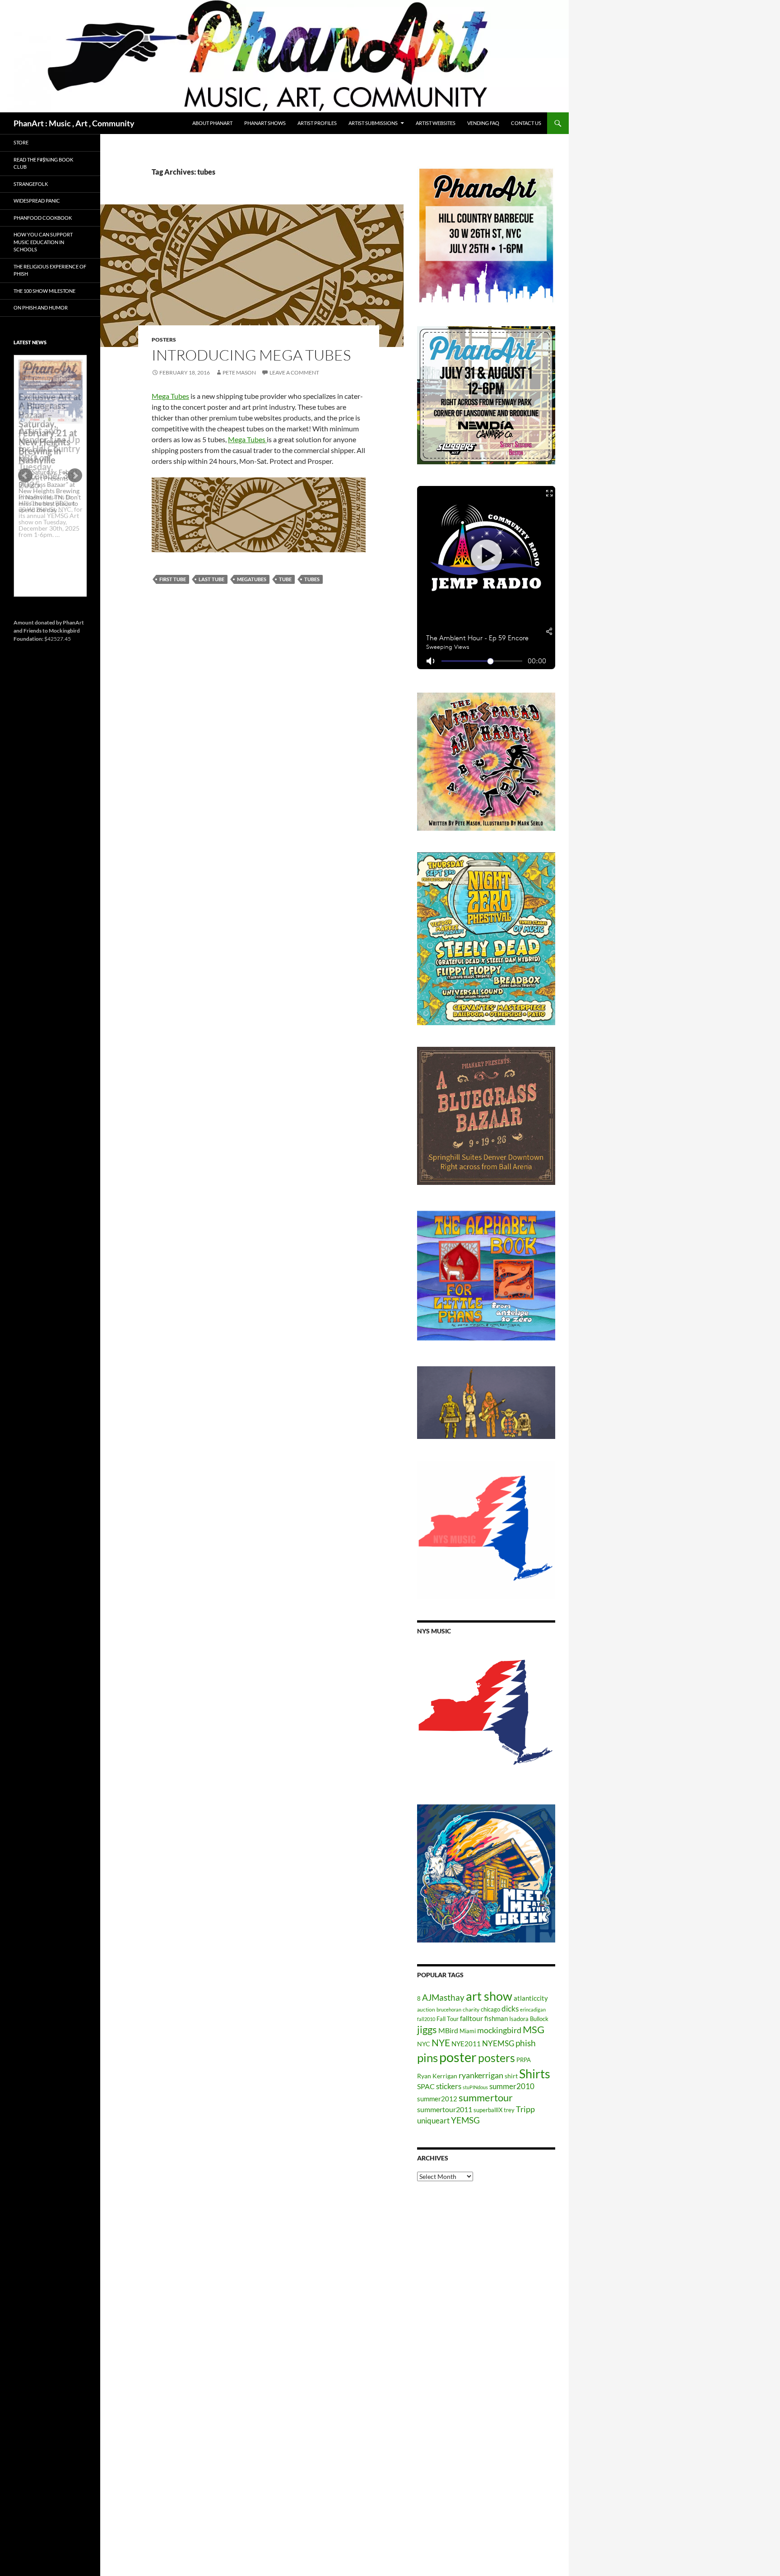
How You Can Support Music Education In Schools (43, 242)
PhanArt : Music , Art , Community (74, 123)
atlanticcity (531, 1998)
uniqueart (433, 2120)
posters (164, 340)
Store (21, 142)
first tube (173, 579)
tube (285, 579)
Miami (468, 2031)
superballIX (488, 2110)
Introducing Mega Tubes (251, 355)
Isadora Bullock (529, 2019)
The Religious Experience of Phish (50, 270)
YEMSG (465, 2120)
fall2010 (426, 2019)
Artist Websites (436, 123)
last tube (211, 579)
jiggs (427, 2029)
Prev (25, 476)
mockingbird (499, 2030)
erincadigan (533, 2009)
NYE (441, 2042)
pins (427, 2058)
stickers (449, 2086)
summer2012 (437, 2099)
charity (471, 2009)
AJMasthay (443, 1997)
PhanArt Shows (265, 123)
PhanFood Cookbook (43, 218)
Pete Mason (239, 372)
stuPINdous (475, 2087)
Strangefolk (31, 184)
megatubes (252, 579)
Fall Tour (448, 2019)
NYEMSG (498, 2043)
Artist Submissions (373, 123)
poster (458, 2057)
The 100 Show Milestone (44, 291)
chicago (490, 2009)
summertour (486, 2097)
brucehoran (449, 2009)
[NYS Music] (486, 1714)
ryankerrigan (481, 2075)
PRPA (524, 2060)
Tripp (525, 2109)
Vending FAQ (483, 123)
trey (509, 2110)
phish (526, 2043)
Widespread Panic (37, 201)
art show (489, 1996)
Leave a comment (294, 372)
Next (75, 476)
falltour (471, 2018)
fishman (496, 2018)
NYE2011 (466, 2044)
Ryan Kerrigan (437, 2076)
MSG (534, 2030)
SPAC (426, 2086)
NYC (424, 2044)
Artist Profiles (317, 123)
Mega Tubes (170, 396)
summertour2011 (445, 2109)
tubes (312, 579)
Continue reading (47, 541)
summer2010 (512, 2086)
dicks (510, 2009)
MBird (448, 2030)
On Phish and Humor (41, 308)
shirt (511, 2076)
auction (426, 2009)
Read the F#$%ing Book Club (43, 163)
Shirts (535, 2074)
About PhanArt (212, 123)
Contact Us (526, 123)
